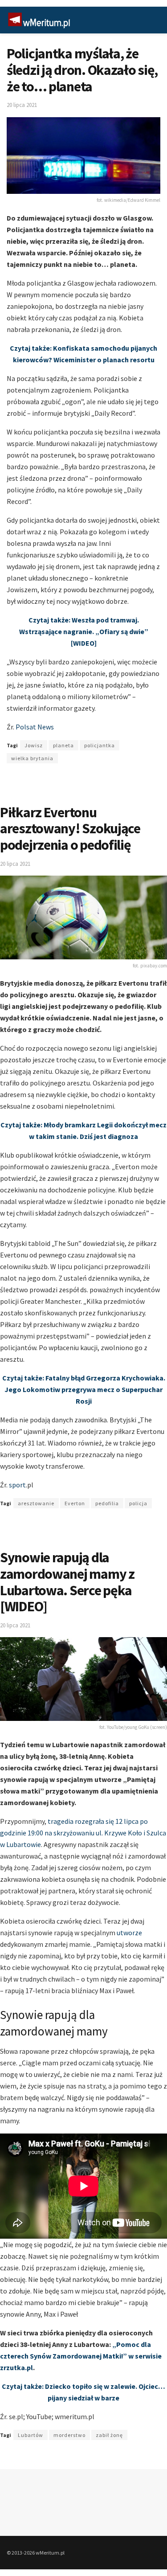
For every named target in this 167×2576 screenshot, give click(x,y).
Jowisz (34, 745)
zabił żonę (109, 2435)
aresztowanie (36, 1503)
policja (138, 1503)
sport (17, 1485)
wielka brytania (32, 758)
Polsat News (35, 727)
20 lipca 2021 (22, 105)
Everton (75, 1503)
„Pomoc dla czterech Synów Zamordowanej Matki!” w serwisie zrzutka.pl (81, 2356)
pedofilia (107, 1503)
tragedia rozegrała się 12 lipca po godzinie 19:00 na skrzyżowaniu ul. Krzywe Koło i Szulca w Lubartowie (83, 1833)
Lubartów (31, 2435)
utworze (129, 1933)
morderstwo (69, 2435)
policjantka (100, 745)
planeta (63, 745)
